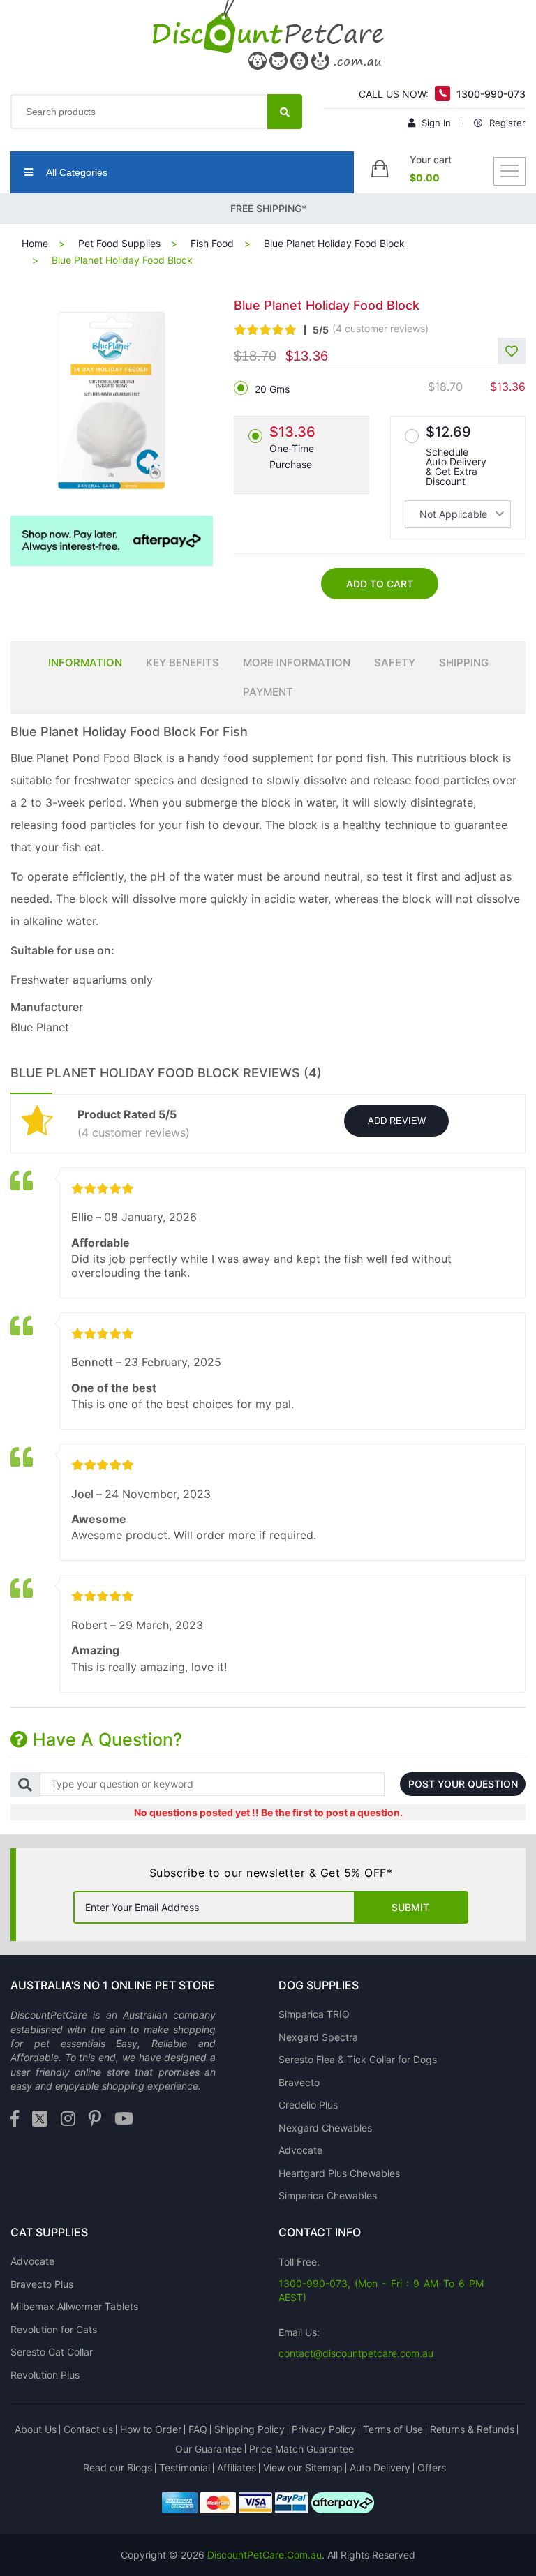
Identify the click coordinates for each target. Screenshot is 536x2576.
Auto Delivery (380, 2468)
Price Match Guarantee (301, 2449)
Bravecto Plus (42, 2284)
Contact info (320, 2232)
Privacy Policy (324, 2429)
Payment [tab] (268, 692)
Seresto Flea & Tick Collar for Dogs (358, 2059)
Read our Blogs (118, 2468)
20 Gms (272, 389)
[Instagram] (68, 2119)
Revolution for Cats (54, 2329)
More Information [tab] (297, 662)
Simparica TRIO (314, 2014)
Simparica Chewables (328, 2195)
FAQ (198, 2429)
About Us (36, 2429)
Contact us (88, 2429)
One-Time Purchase (292, 447)
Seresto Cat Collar (52, 2352)
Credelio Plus (308, 2105)
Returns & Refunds (472, 2429)
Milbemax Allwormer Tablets (74, 2306)
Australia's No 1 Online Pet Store (113, 1985)
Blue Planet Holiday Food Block (334, 243)
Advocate (300, 2150)
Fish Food (212, 243)
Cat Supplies (49, 2232)
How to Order (151, 2429)
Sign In (435, 123)
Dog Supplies (319, 1985)
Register (506, 123)
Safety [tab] (395, 662)
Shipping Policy (250, 2429)
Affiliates (237, 2468)
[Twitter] (40, 2119)
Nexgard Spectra (318, 2037)
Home (35, 243)
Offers (432, 2468)
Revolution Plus (45, 2375)
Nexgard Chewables (325, 2128)
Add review (397, 1121)
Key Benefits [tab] (183, 662)
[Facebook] (15, 2119)
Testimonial (185, 2468)
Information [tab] (85, 662)
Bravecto (299, 2082)
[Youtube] (124, 2119)
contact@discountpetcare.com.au (356, 2353)
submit (410, 1907)
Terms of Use (393, 2429)
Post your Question (463, 1784)
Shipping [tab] (464, 662)
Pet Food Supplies (119, 243)
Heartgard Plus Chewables (339, 2173)
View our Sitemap (303, 2468)
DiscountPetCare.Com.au (265, 2555)
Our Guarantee (209, 2449)
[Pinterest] (95, 2119)
